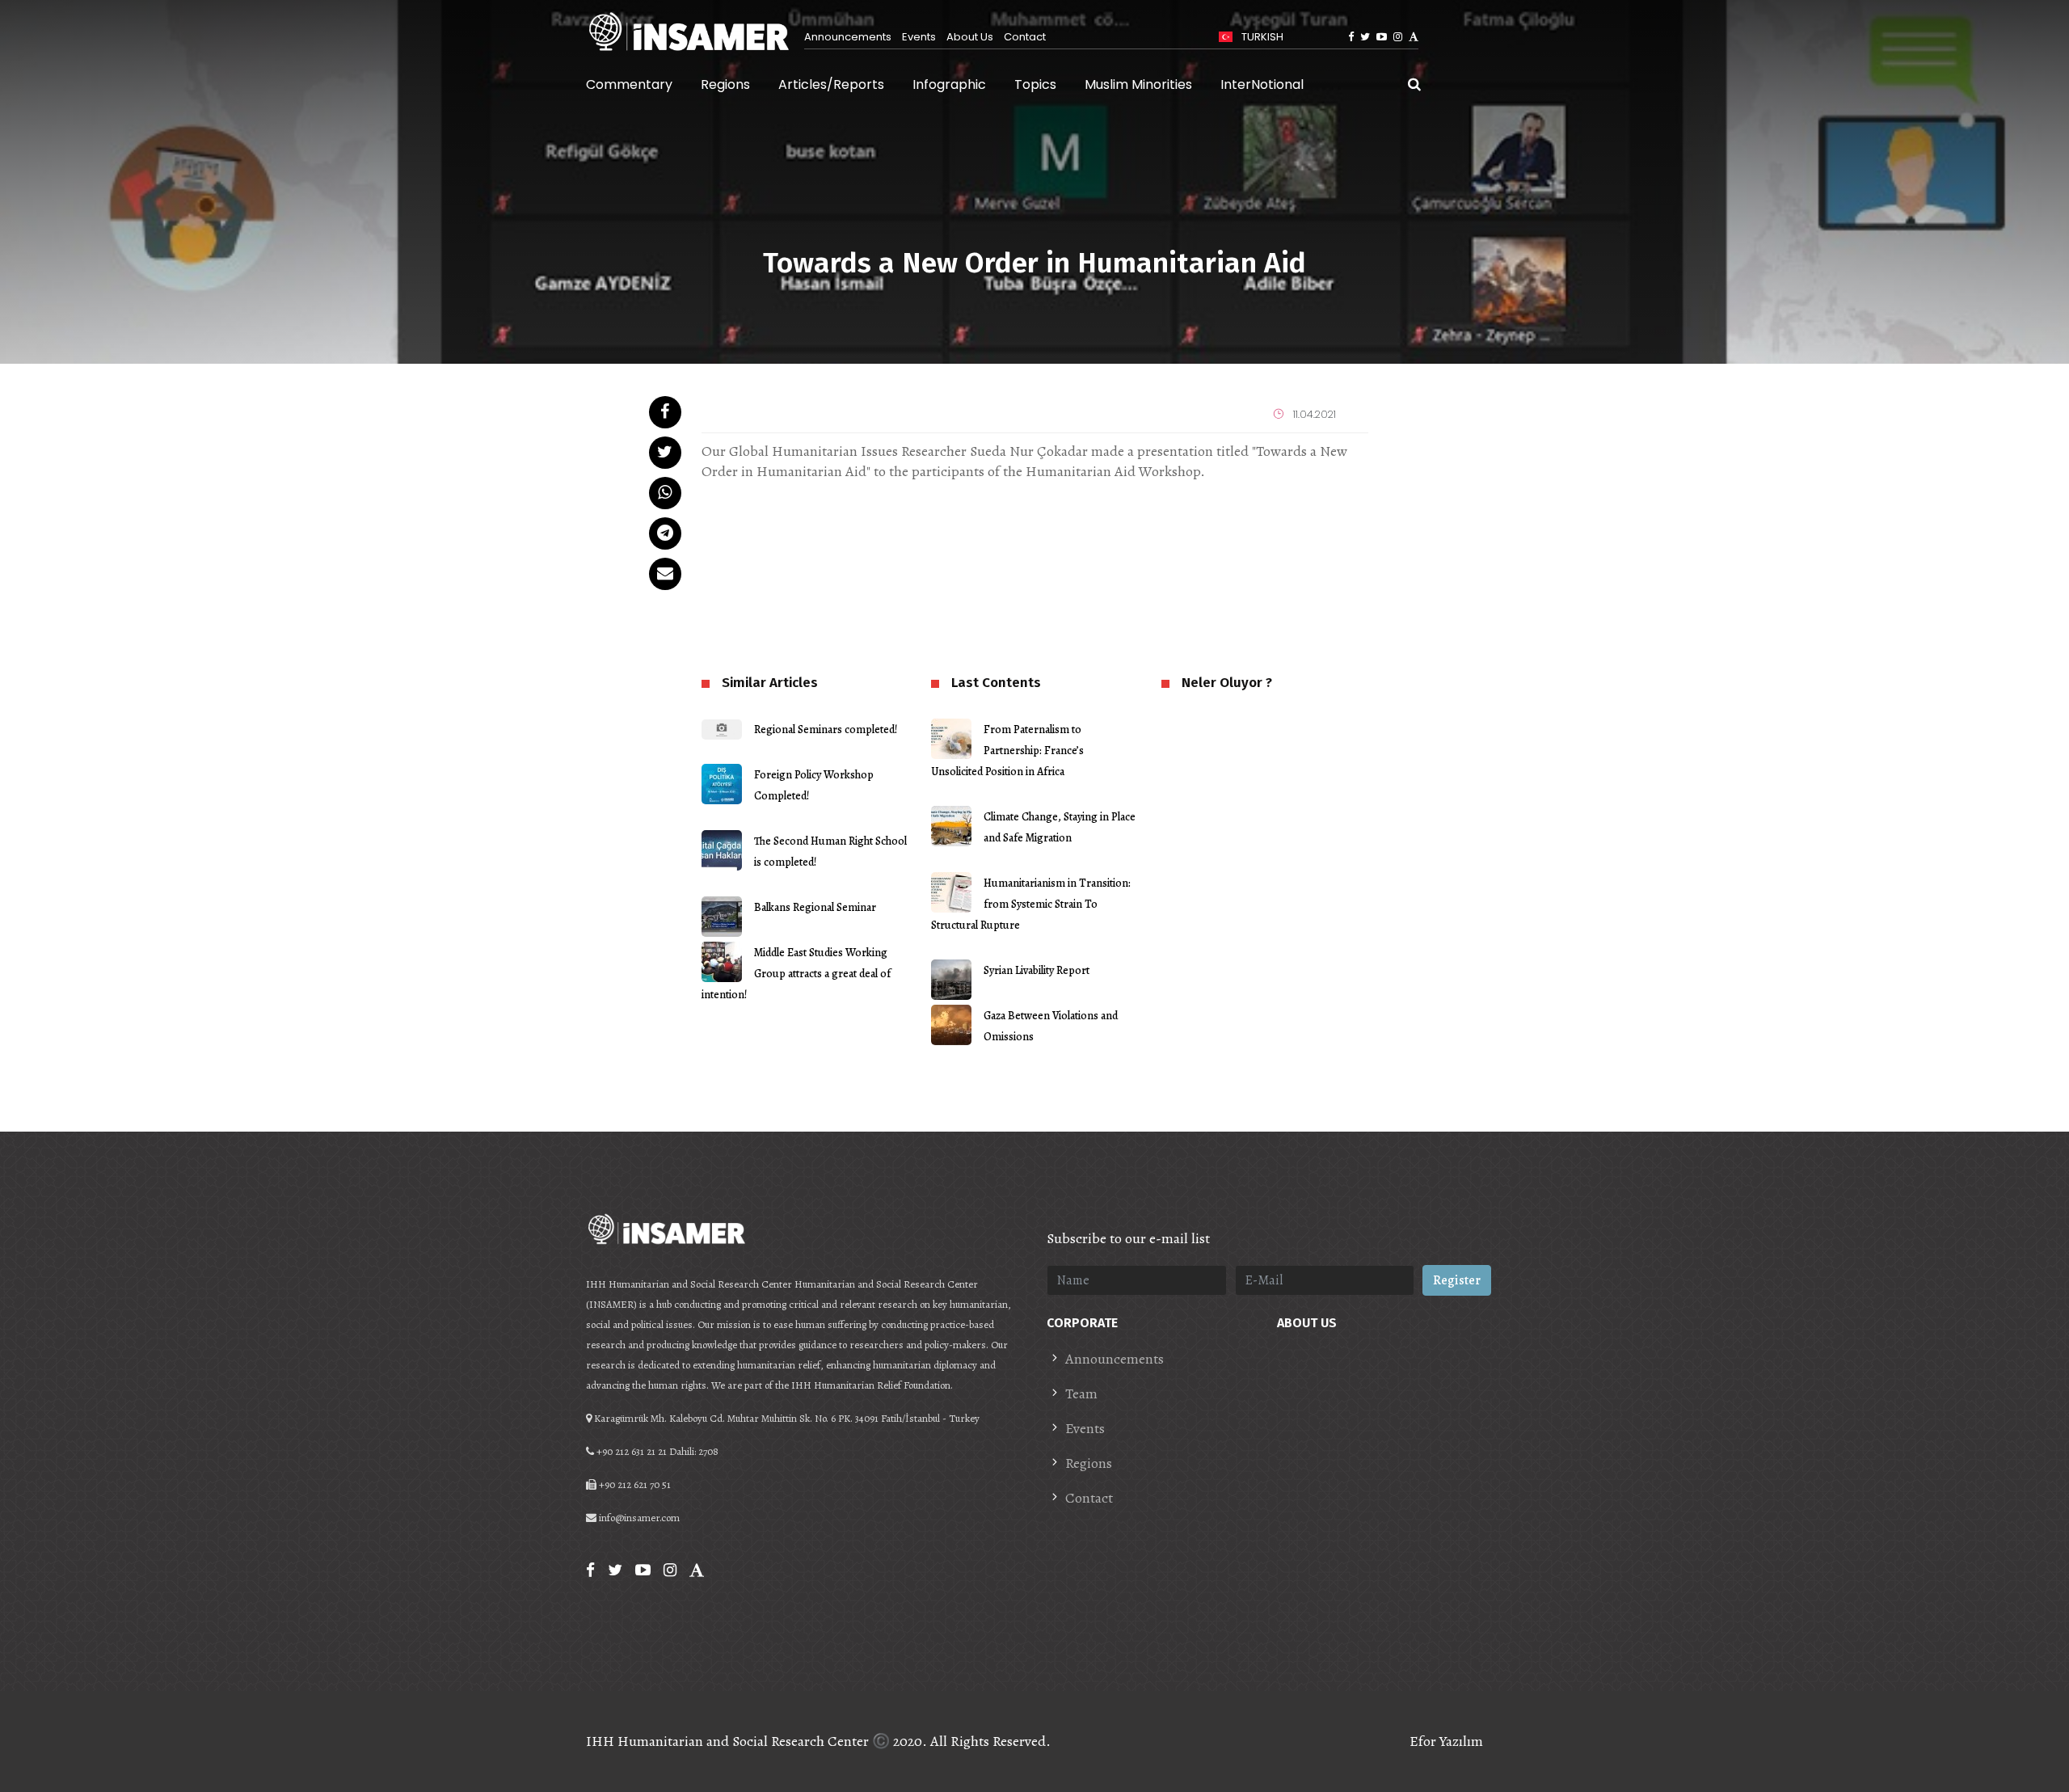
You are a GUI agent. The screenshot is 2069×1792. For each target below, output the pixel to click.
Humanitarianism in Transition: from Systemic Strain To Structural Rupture (1031, 904)
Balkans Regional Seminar (815, 907)
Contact (1025, 37)
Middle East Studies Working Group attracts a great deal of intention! (796, 974)
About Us (970, 37)
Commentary (629, 84)
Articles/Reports (831, 84)
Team (1081, 1394)
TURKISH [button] (1261, 37)
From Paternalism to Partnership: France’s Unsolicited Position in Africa (1007, 751)
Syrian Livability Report (1037, 970)
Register (1457, 1280)
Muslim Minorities (1138, 84)
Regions (725, 84)
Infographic (949, 84)
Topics (1035, 84)
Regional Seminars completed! (826, 729)
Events (919, 37)
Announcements (848, 37)
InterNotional (1262, 84)
